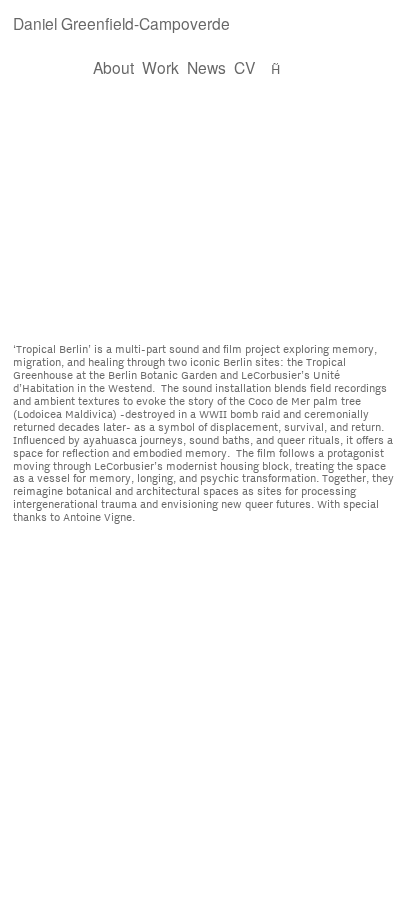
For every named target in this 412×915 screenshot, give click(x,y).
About (113, 67)
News (206, 67)
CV (246, 67)
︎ (275, 67)
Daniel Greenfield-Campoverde (131, 23)
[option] (206, 213)
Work (160, 67)
